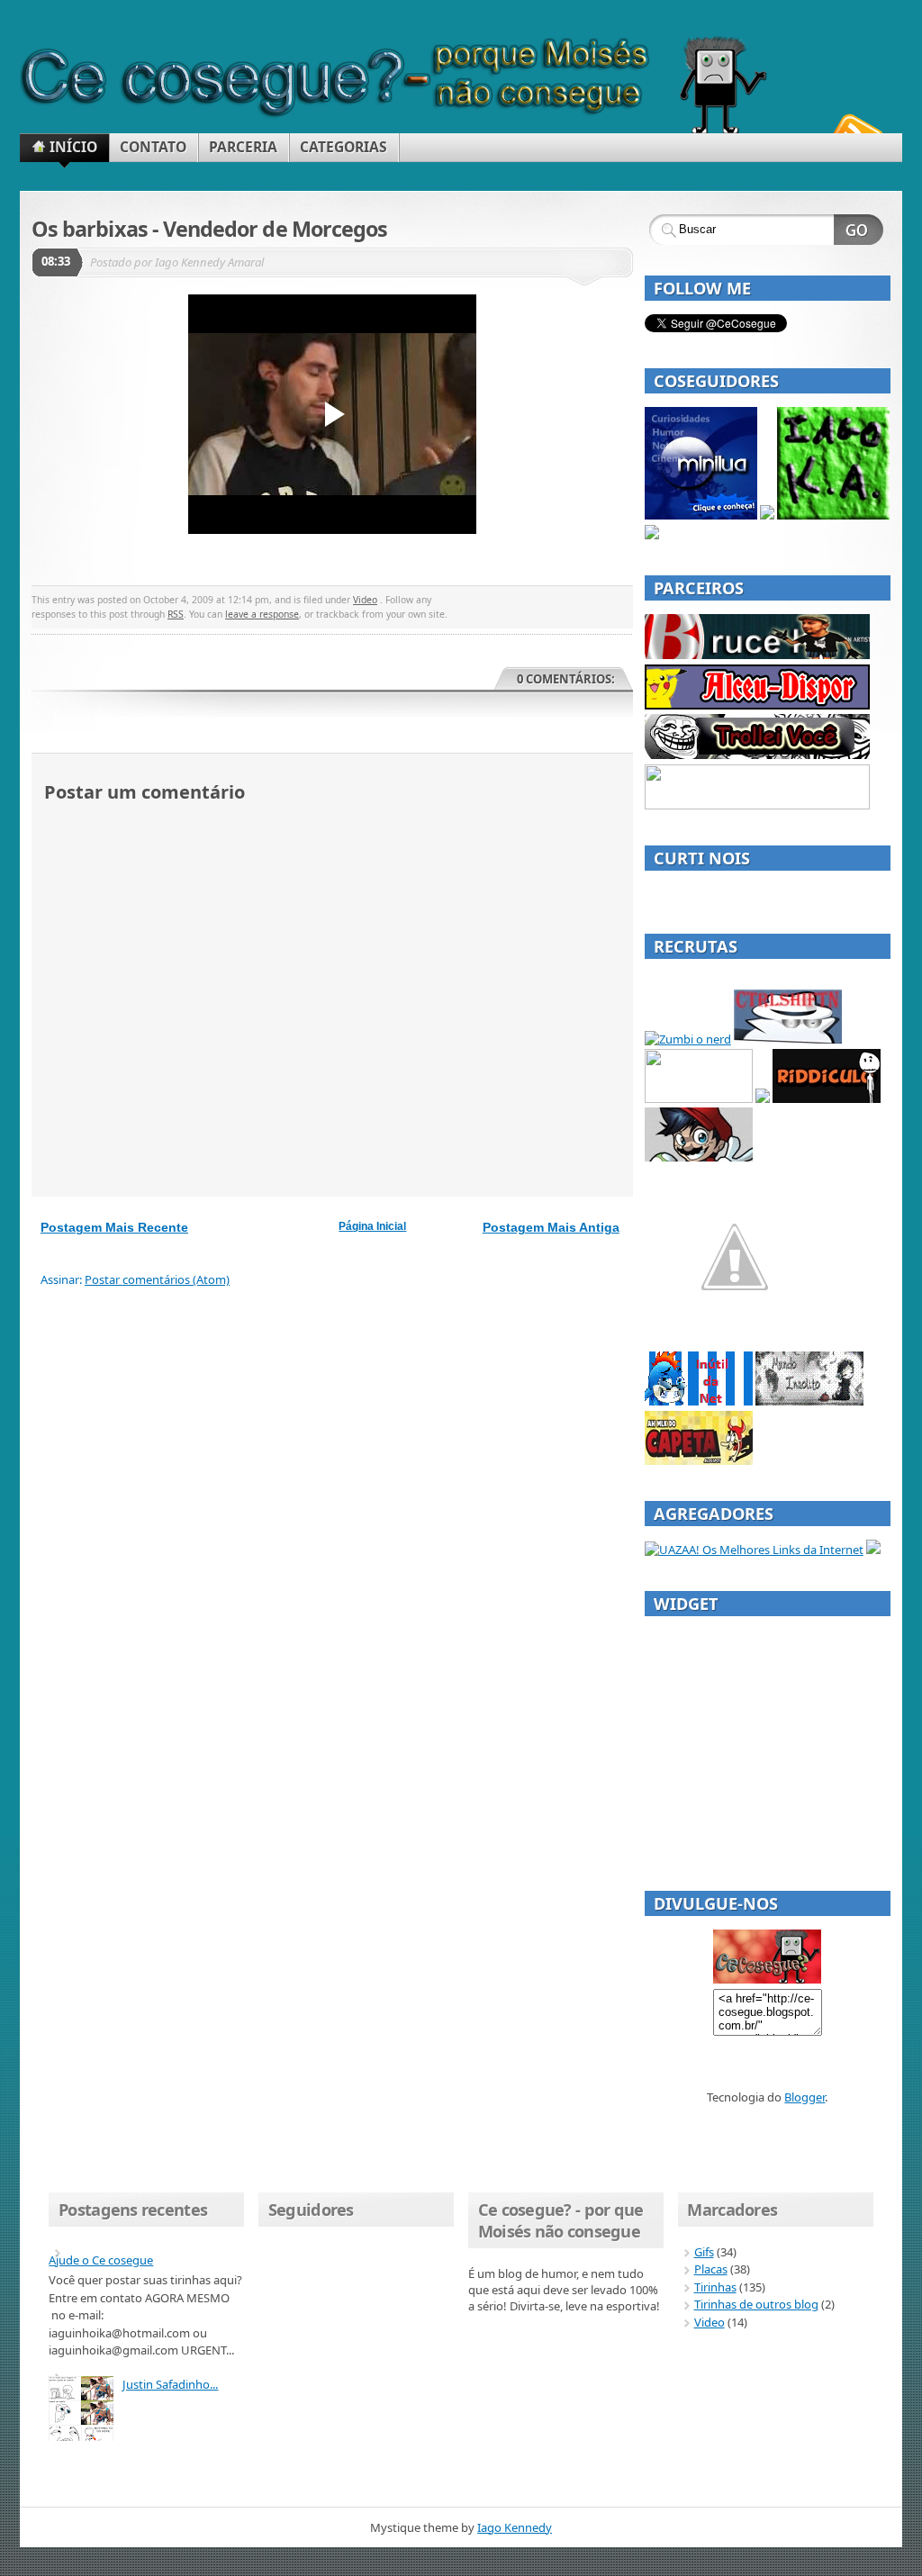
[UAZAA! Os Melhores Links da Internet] (754, 1550)
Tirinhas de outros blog (756, 2304)
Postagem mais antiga (551, 1227)
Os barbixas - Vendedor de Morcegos (209, 229)
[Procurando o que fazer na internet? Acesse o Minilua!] (701, 515)
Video (365, 600)
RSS (176, 614)
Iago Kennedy (515, 2527)
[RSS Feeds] (855, 130)
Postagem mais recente (114, 1227)
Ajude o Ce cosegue (101, 2260)
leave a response (262, 614)
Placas (711, 2269)
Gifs (704, 2252)
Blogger (804, 2097)
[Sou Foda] (757, 805)
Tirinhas (715, 2287)
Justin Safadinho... (170, 2384)
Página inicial (372, 1226)
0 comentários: (566, 679)
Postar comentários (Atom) (157, 1279)
